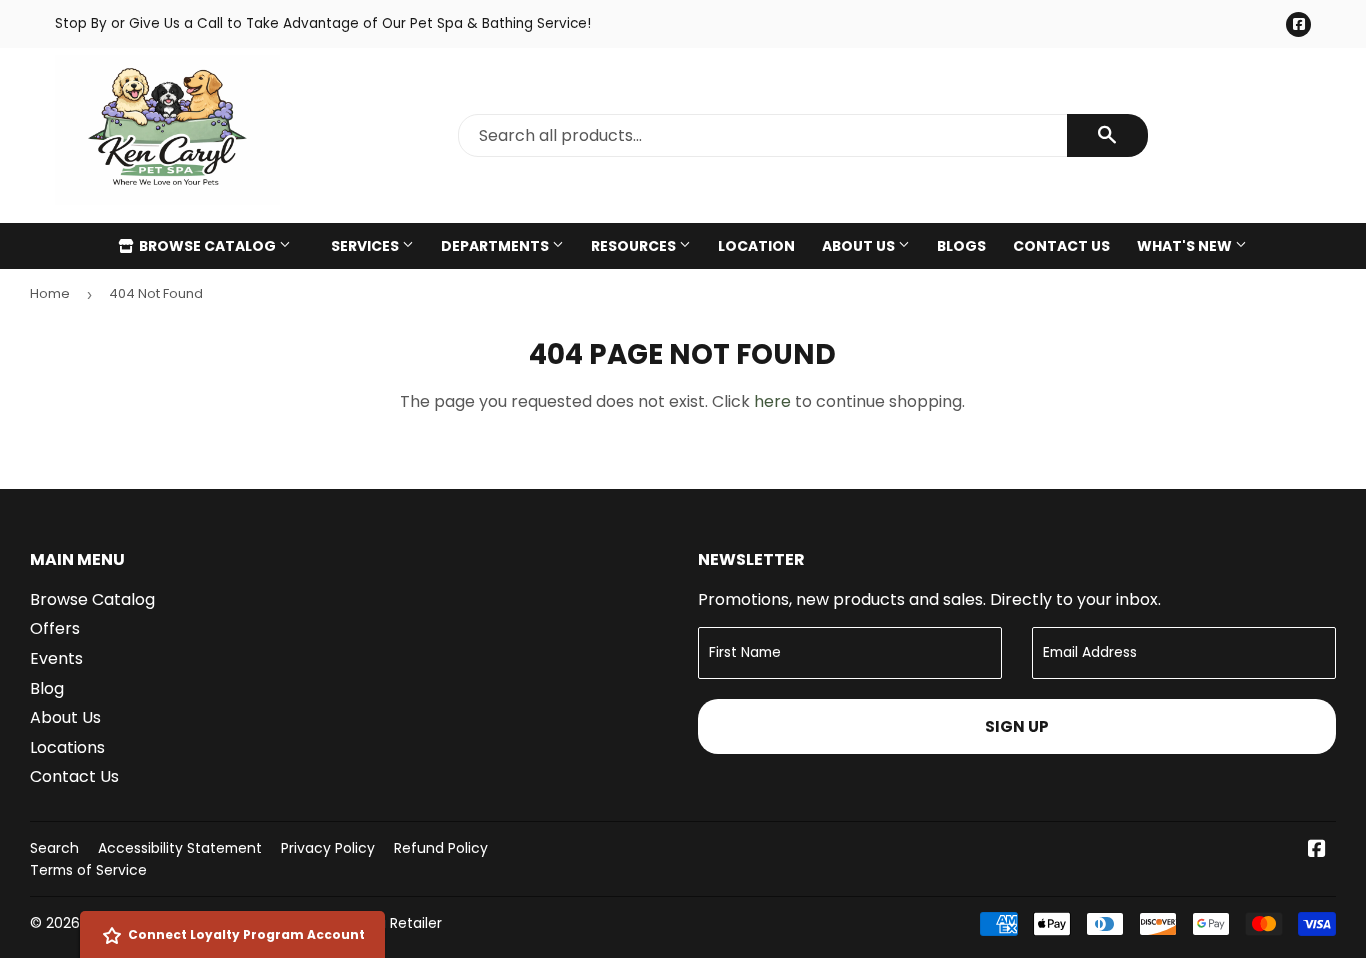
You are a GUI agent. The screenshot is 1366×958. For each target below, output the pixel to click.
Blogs (961, 246)
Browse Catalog (207, 246)
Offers (55, 628)
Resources (635, 246)
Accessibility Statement (180, 848)
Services (366, 246)
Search (54, 848)
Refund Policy (441, 848)
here (772, 401)
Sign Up (1017, 726)
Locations (67, 747)
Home (50, 293)
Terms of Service (88, 870)
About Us (860, 246)
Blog (47, 688)
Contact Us (1061, 246)
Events (56, 658)
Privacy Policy (328, 848)
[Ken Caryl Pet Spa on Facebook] (1317, 850)
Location (756, 246)
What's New (1186, 246)
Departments (496, 246)
